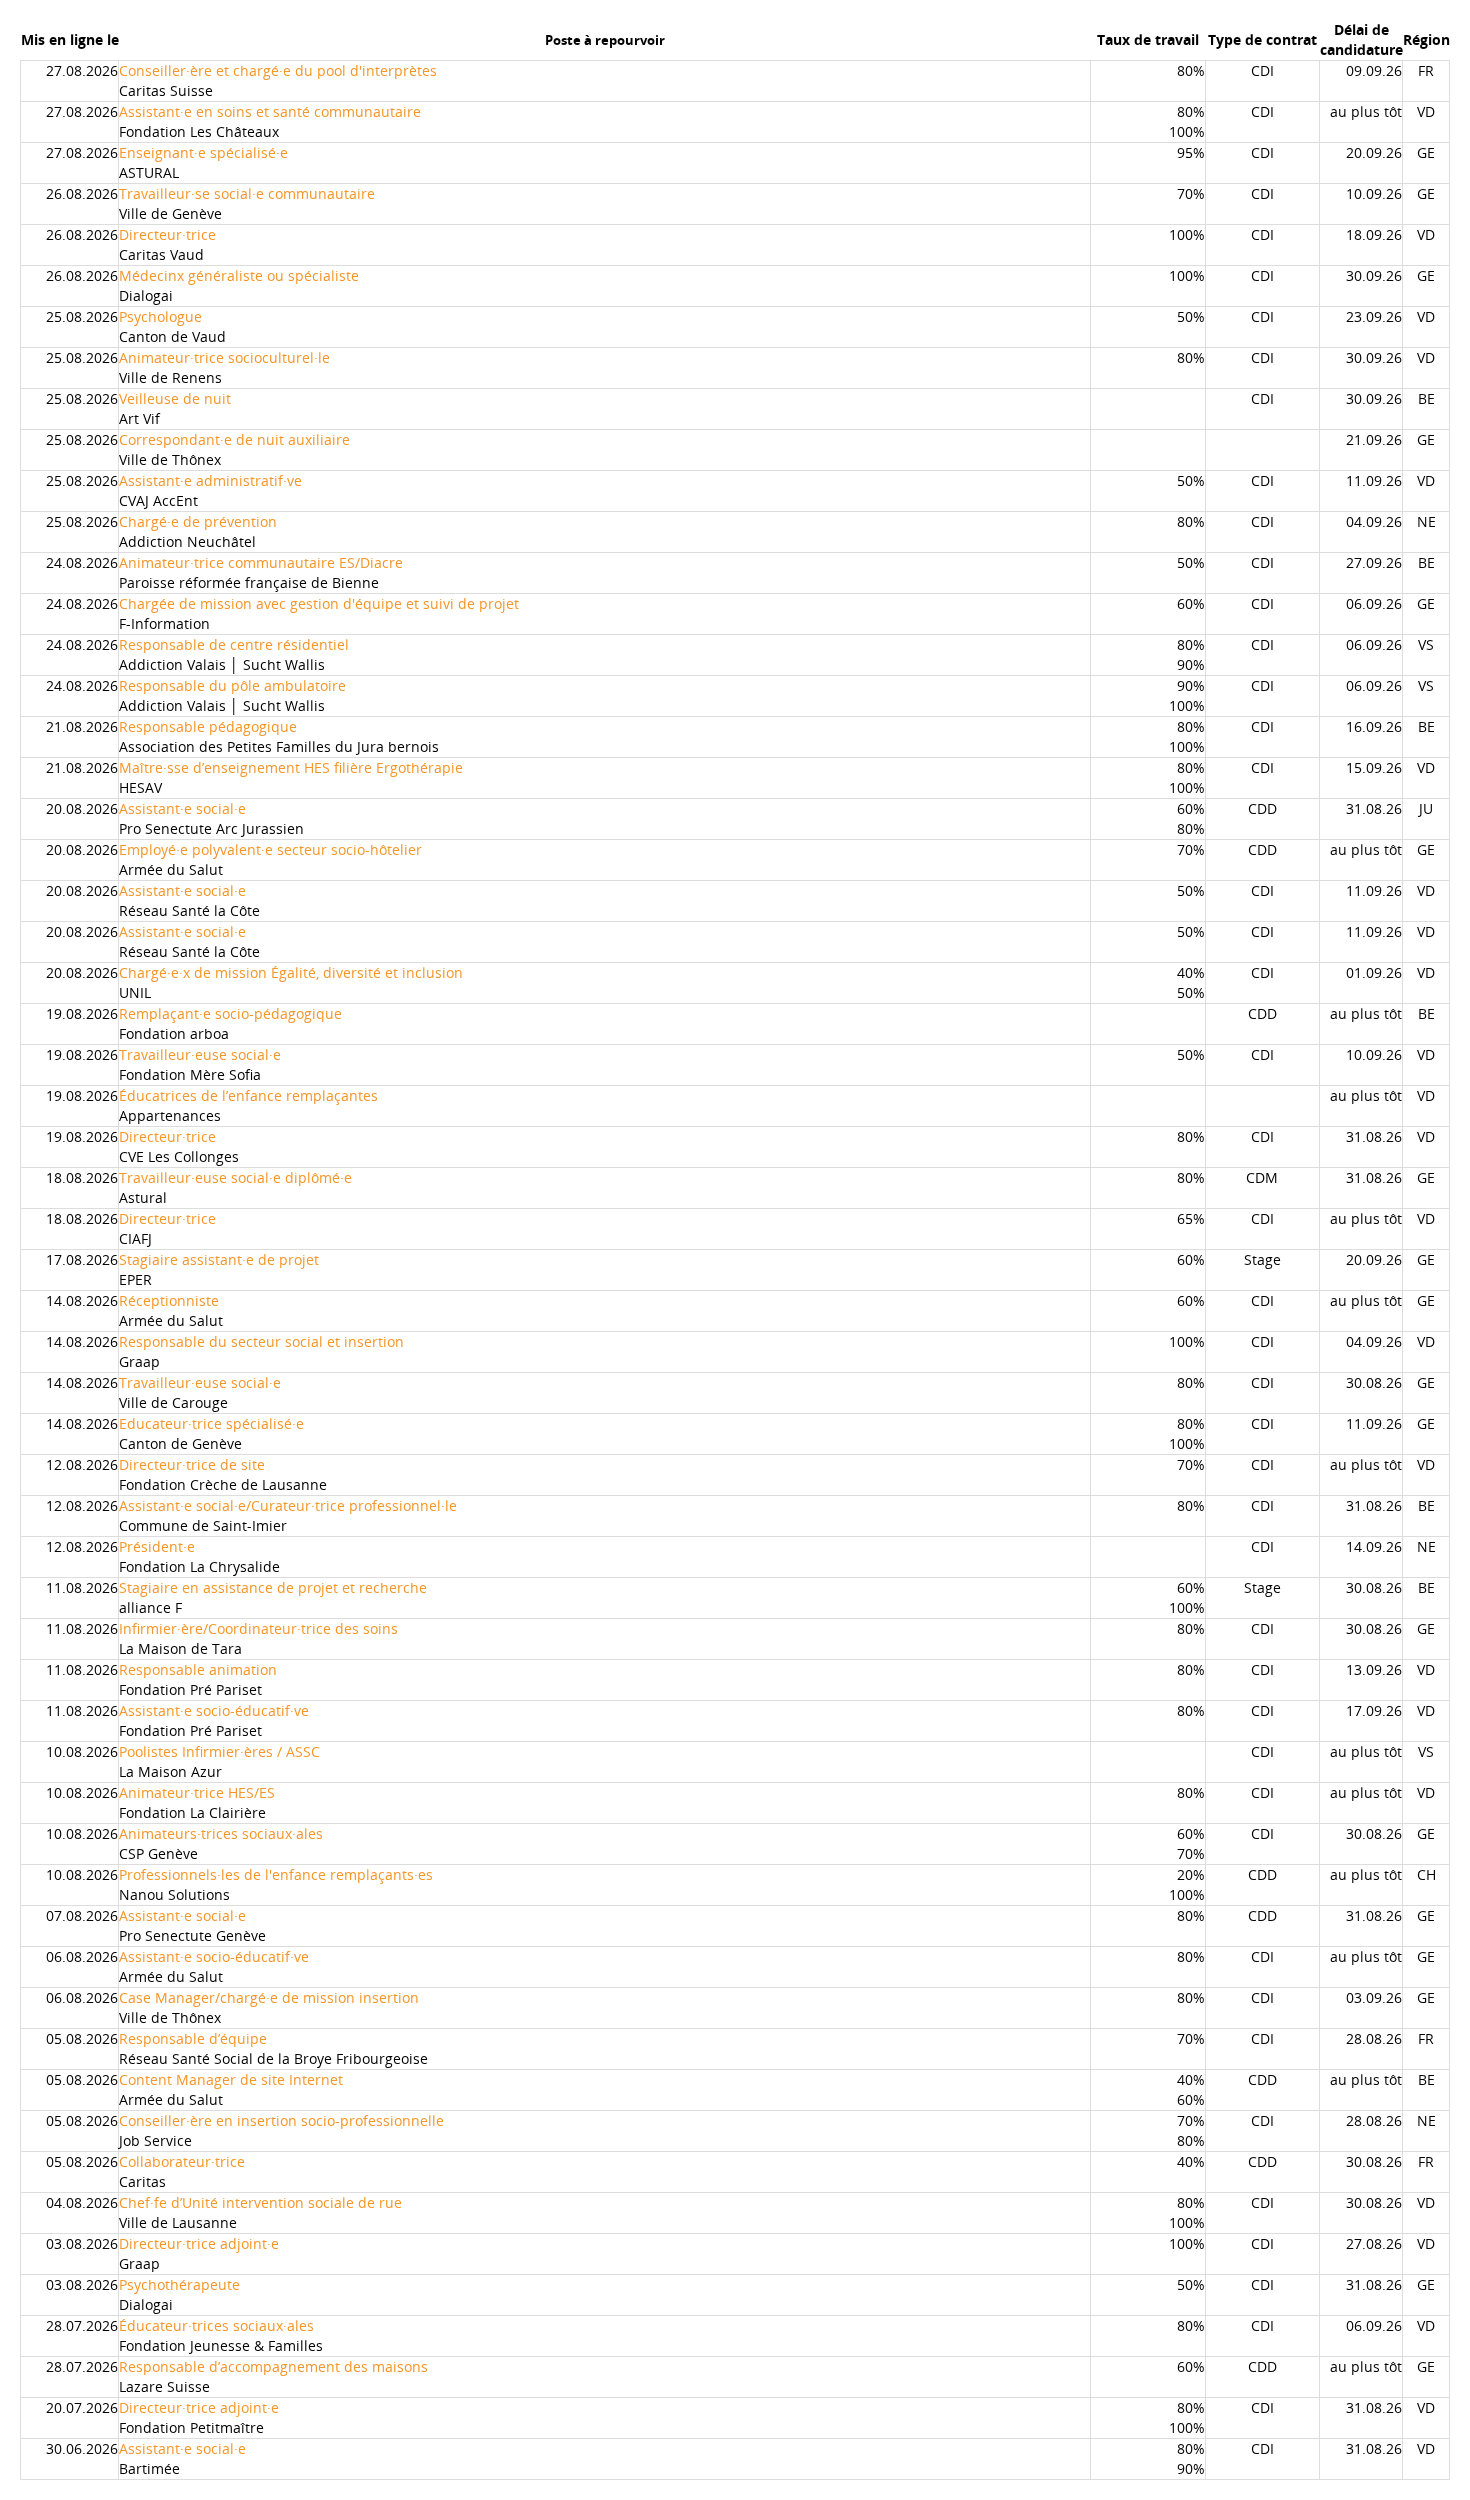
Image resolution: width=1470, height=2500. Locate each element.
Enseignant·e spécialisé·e (203, 152)
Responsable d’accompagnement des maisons (273, 2366)
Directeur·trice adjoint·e (199, 2243)
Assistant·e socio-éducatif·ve (214, 1710)
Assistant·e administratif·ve (210, 480)
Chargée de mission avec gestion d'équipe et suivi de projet (319, 603)
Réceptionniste (169, 1300)
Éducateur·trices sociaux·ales (216, 2325)
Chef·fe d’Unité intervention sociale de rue (260, 2202)
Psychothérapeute (179, 2284)
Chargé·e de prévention (198, 521)
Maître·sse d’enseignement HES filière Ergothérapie (291, 767)
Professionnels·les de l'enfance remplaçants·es (276, 1874)
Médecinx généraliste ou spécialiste (239, 275)
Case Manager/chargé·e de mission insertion (269, 1997)
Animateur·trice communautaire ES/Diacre (261, 562)
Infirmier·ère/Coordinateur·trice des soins (258, 1628)
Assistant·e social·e (182, 808)
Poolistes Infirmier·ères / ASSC (219, 1751)
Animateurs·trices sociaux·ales (221, 1833)
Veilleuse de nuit (175, 398)
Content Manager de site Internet (231, 2079)
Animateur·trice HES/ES (197, 1792)
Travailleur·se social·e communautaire (247, 193)
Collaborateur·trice (182, 2161)
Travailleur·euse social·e (200, 1054)
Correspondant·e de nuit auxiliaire (234, 439)
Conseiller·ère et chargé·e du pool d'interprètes (278, 70)
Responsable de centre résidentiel (234, 644)
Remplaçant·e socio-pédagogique (230, 1013)
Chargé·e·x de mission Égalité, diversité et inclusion (291, 972)
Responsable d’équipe (193, 2038)
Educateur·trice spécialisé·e (211, 1423)
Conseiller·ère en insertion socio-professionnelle (281, 2120)
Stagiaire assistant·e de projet (219, 1259)
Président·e (157, 1546)
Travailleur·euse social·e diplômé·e (235, 1177)
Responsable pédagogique (208, 726)
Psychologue (160, 316)
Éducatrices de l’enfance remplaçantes (248, 1095)
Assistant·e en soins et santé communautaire (270, 111)
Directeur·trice (167, 234)
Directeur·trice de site (192, 1464)
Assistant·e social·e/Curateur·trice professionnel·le (288, 1505)
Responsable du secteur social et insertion (261, 1341)
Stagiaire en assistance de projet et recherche (273, 1587)
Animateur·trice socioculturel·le (224, 357)
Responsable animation (198, 1669)
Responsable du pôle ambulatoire (232, 685)
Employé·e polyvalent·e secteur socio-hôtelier (270, 849)
